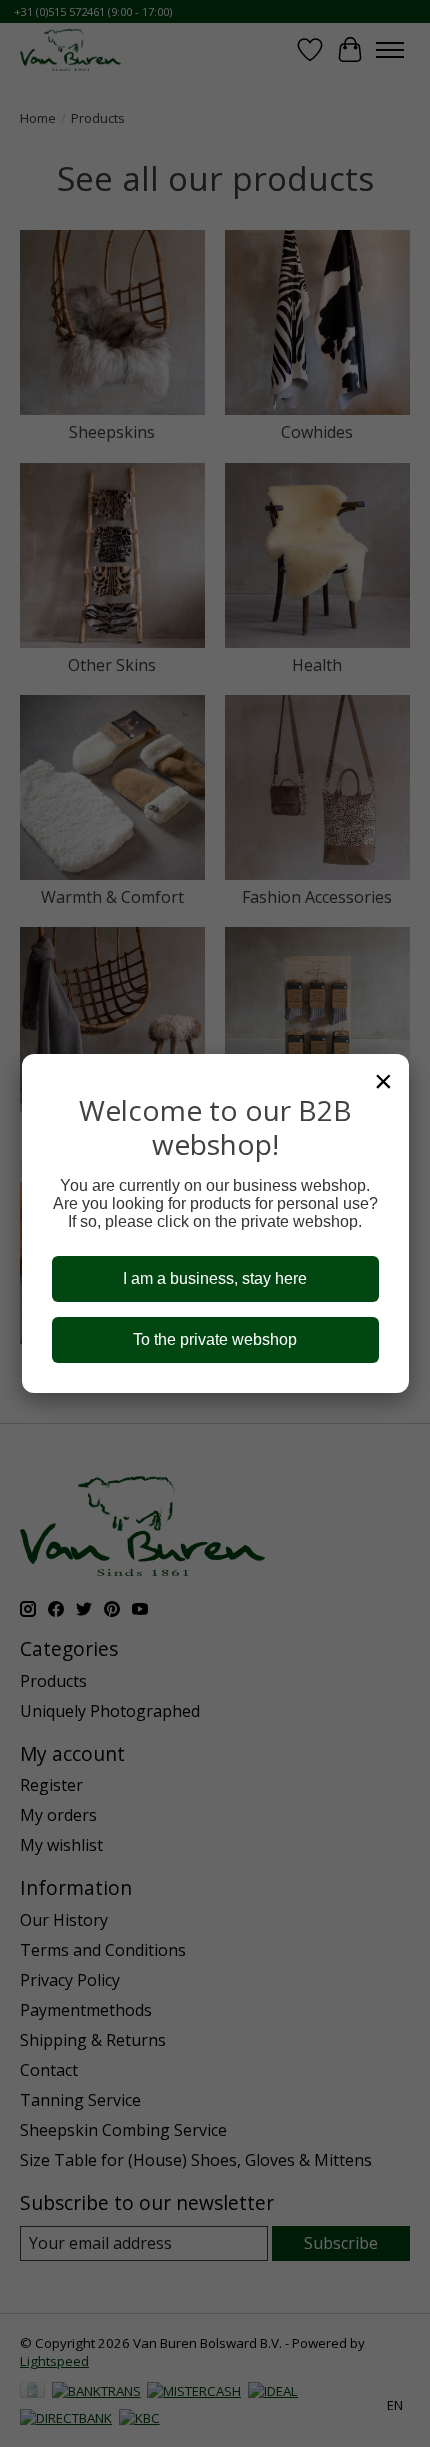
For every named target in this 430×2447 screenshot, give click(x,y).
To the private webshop (215, 1339)
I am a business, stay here (215, 1278)
